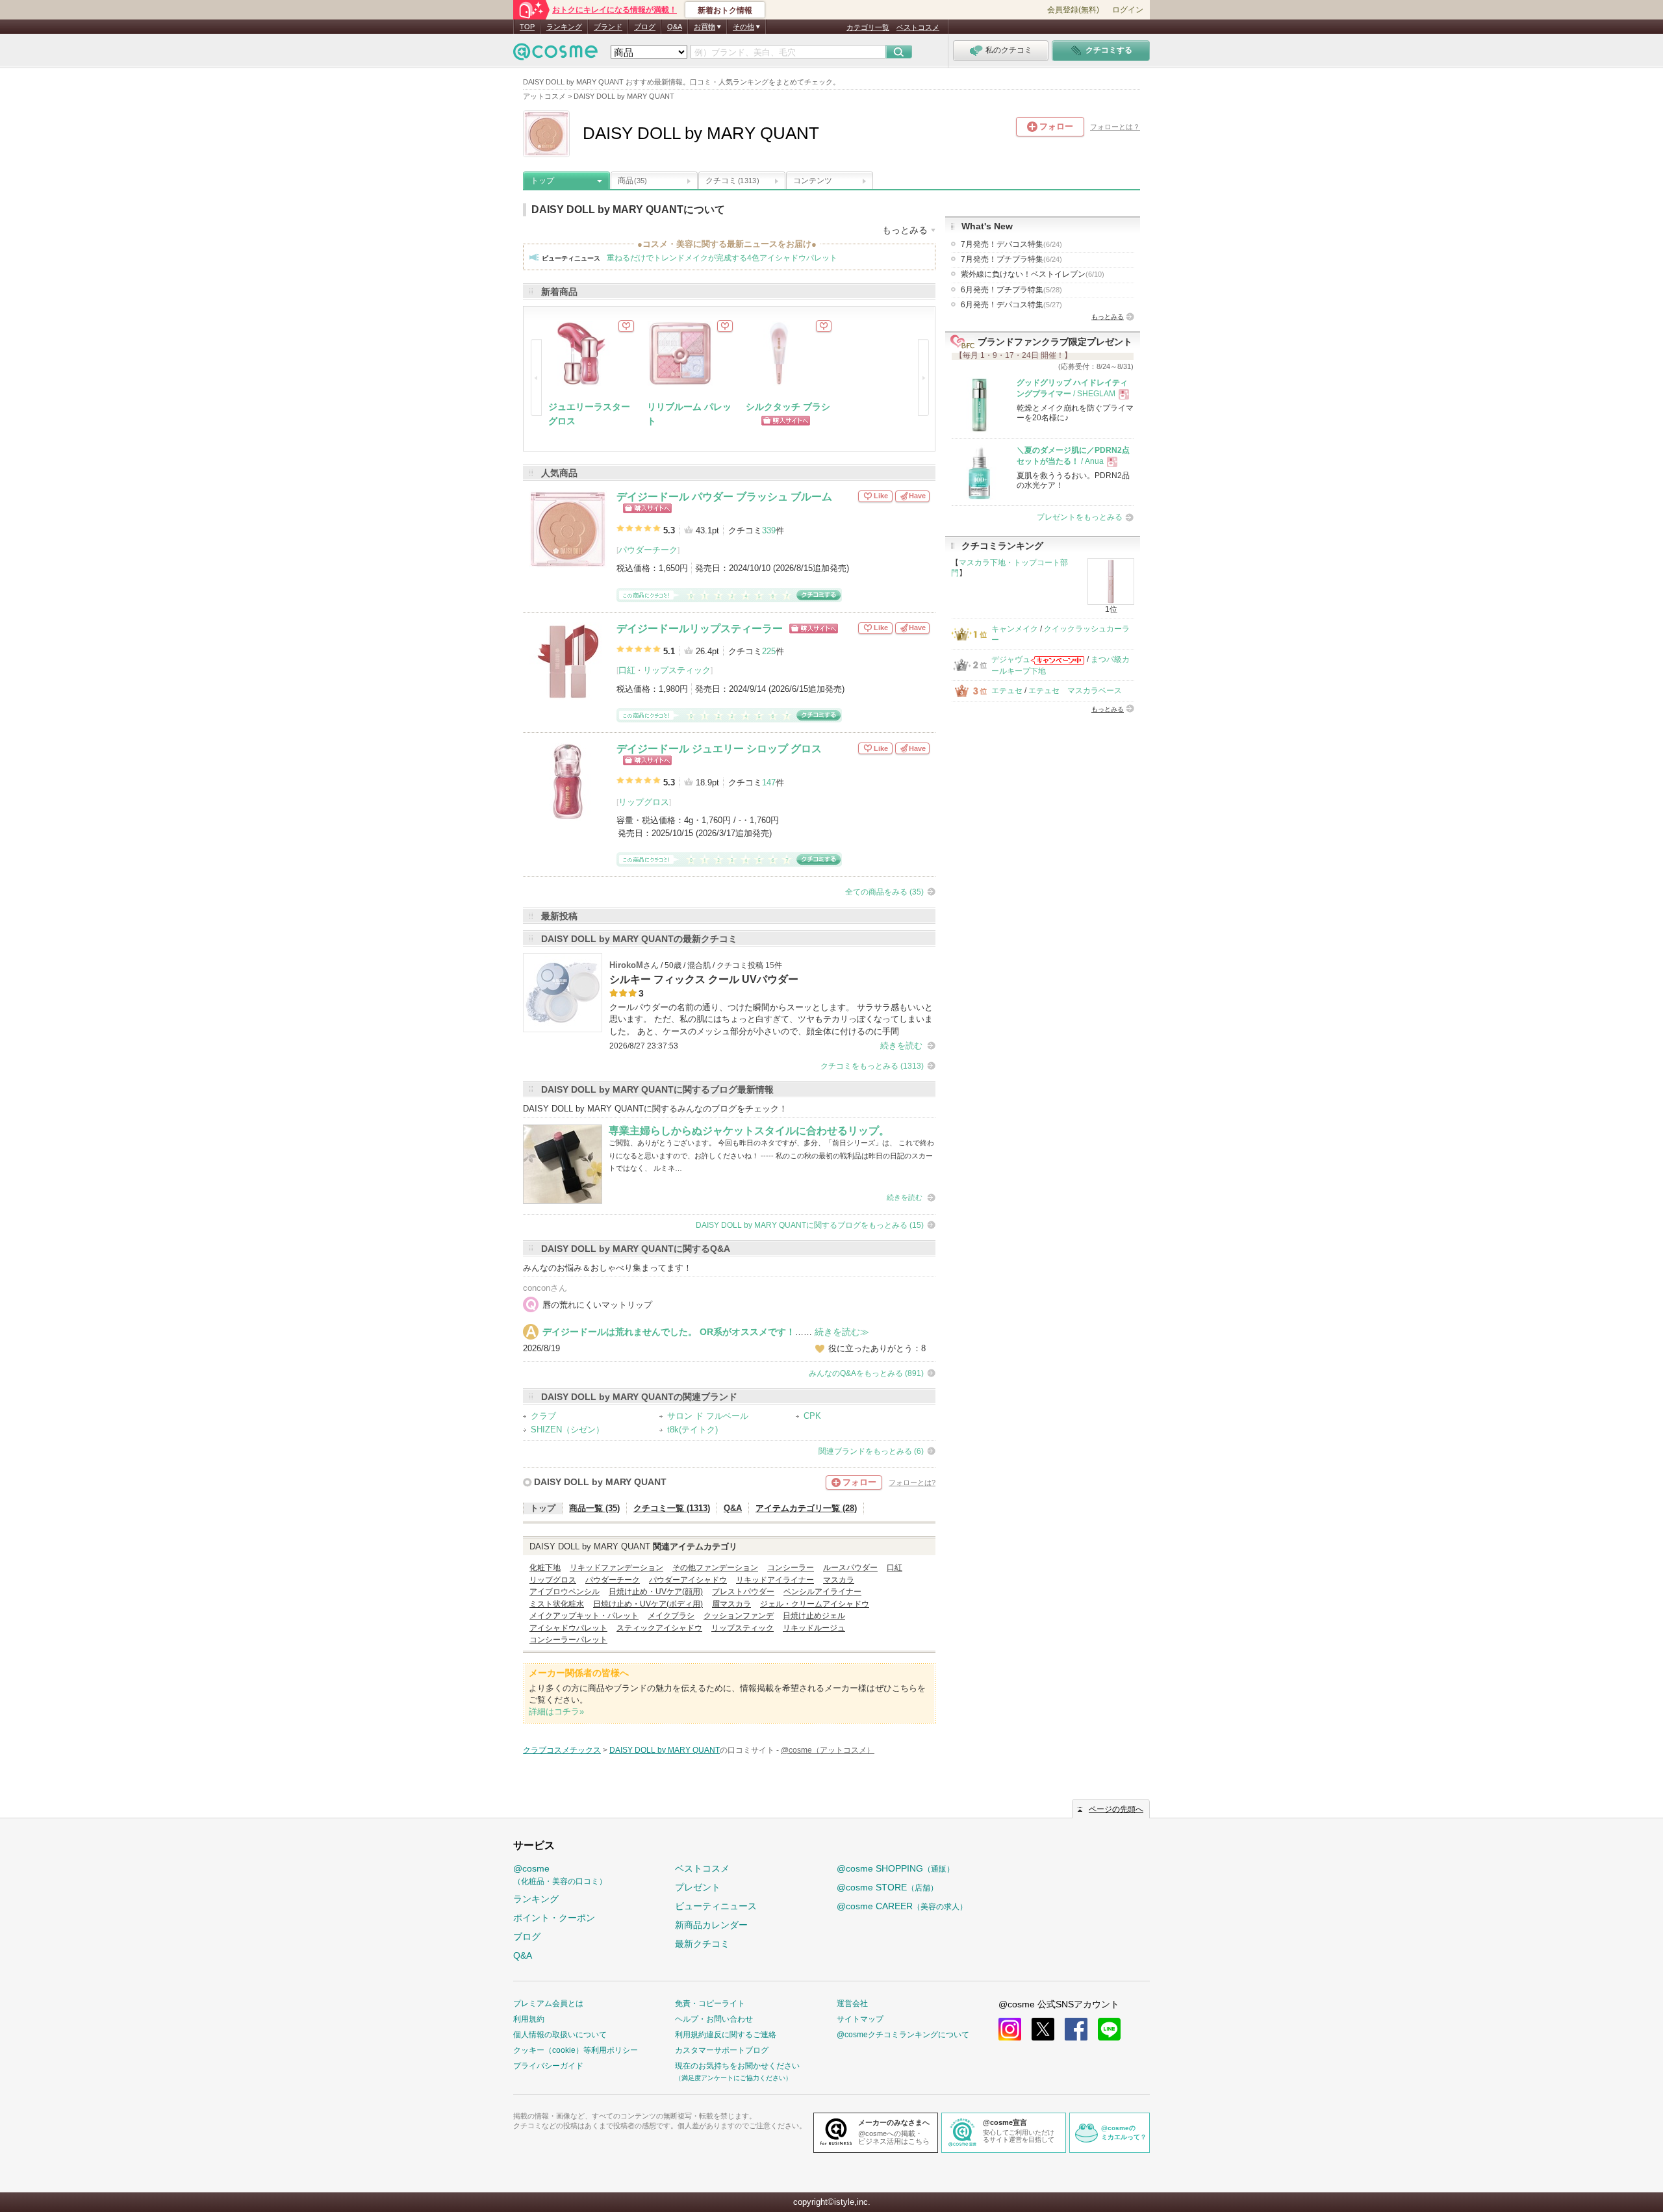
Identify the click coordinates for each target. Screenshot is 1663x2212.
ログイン (1128, 10)
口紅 (627, 670)
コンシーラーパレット (568, 1640)
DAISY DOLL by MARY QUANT (600, 1482)
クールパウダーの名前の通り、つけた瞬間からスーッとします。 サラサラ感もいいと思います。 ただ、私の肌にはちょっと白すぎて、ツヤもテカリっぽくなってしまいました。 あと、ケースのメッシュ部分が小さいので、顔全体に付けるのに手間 (771, 1019)
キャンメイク (1015, 629)
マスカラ (839, 1580)
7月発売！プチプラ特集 (1011, 259)
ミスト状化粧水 (557, 1604)
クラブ (543, 1416)
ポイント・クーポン (554, 1918)
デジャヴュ (1011, 659)
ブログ (645, 27)
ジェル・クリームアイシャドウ (815, 1604)
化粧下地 (545, 1568)
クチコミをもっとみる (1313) (872, 1066)
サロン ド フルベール (708, 1416)
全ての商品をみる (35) (884, 892)
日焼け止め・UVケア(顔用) (656, 1592)
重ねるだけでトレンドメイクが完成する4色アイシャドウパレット (722, 258)
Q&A (675, 27)
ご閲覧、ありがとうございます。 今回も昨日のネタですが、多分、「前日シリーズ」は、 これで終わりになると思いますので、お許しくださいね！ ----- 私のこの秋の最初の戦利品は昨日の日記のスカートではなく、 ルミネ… (771, 1155)
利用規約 (529, 2019)
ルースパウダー (850, 1568)
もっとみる (1108, 317)
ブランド (608, 27)
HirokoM (626, 965)
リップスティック (677, 670)
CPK (812, 1416)
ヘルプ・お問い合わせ (714, 2019)
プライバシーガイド (548, 2066)
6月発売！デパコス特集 (1011, 305)
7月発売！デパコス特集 (1011, 244)
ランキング (564, 27)
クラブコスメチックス (562, 1750)
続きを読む (901, 1046)
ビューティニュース (716, 1906)
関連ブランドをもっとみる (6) (871, 1451)
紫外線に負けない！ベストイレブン (1033, 274)
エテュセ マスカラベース (1075, 691)
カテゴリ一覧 (868, 27)
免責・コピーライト (710, 2003)
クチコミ (732, 181)
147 (769, 782)
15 (770, 965)
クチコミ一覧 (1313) (672, 1508)
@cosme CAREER (902, 1906)
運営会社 (852, 2003)
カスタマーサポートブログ (722, 2050)
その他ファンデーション (715, 1568)
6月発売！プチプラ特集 (1011, 290)
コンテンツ (813, 181)
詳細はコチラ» (556, 1711)
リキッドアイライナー (775, 1580)
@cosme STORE (887, 1887)
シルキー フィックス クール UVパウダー (704, 979)
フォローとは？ (1115, 127)
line (1109, 2029)
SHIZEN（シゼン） (567, 1430)
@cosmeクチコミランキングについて (903, 2035)
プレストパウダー (743, 1592)
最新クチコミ (702, 1944)
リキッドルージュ (814, 1628)
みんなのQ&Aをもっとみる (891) (866, 1373)
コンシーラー (791, 1568)
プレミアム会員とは (548, 2003)
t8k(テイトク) (692, 1430)
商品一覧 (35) (594, 1508)
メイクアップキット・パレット (584, 1616)
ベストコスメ (918, 27)
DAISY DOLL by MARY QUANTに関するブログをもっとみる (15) (810, 1225)
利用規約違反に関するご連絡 (726, 2035)
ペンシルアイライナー (822, 1592)
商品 (632, 181)
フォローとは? (912, 1482)
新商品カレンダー (711, 1925)
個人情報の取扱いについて (560, 2035)
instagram (1010, 2029)
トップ (542, 181)
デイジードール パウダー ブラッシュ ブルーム (724, 497)
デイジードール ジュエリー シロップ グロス (719, 749)
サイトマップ (860, 2019)
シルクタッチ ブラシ (788, 407)
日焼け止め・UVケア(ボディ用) (648, 1604)
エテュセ (1007, 691)
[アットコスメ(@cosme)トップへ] (555, 55)
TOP (527, 27)
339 (769, 530)
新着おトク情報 (725, 10)
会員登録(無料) (1073, 10)
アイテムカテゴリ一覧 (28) (806, 1508)
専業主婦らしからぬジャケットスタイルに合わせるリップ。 (749, 1131)
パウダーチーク (648, 550)
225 (769, 651)
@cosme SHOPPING (895, 1868)
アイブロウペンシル (565, 1592)
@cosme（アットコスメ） (828, 1750)
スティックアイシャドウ (659, 1628)
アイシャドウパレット (568, 1628)
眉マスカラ (731, 1604)
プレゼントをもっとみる (1080, 517)
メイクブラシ (671, 1616)
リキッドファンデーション (616, 1568)
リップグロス (644, 802)
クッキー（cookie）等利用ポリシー (576, 2050)
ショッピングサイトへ (647, 508)
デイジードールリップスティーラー (700, 629)
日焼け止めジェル (814, 1616)
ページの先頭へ (1116, 1809)
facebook (1076, 2029)
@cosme (560, 1875)
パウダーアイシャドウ (688, 1580)
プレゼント (698, 1887)
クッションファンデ (739, 1616)
